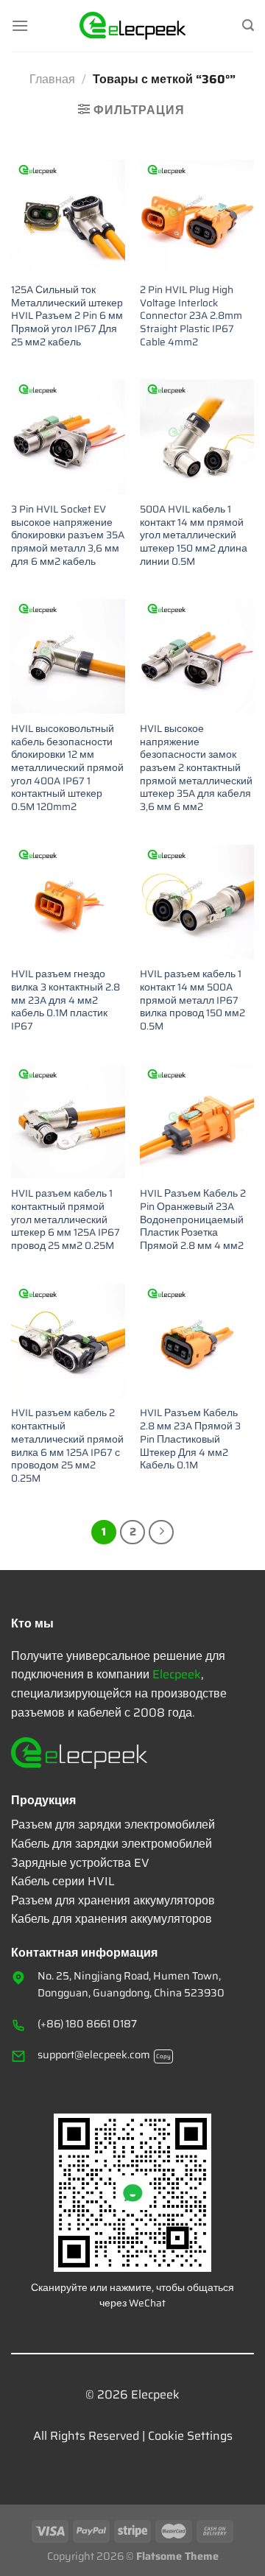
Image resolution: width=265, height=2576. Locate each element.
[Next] (161, 1532)
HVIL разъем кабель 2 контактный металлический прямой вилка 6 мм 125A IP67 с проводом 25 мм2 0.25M (67, 1446)
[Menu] (20, 25)
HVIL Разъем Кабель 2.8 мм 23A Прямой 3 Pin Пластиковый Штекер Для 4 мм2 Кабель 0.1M (190, 1439)
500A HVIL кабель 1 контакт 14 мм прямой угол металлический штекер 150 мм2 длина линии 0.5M (194, 535)
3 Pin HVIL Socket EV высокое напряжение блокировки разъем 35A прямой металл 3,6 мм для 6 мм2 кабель (68, 535)
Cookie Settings (190, 2436)
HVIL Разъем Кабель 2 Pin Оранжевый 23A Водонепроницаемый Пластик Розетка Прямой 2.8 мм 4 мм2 (193, 1220)
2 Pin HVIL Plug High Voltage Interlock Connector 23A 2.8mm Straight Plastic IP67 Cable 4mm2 (191, 316)
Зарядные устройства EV (80, 1863)
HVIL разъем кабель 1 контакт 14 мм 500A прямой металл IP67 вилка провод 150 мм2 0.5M (192, 1000)
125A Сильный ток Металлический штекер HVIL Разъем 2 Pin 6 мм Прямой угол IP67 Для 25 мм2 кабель (67, 316)
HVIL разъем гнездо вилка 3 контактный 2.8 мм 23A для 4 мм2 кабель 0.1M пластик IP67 (66, 1000)
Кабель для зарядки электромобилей (112, 1844)
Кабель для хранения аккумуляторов (112, 1919)
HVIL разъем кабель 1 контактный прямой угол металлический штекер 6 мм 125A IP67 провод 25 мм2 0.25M (66, 1220)
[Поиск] (248, 25)
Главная (52, 79)
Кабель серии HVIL (63, 1881)
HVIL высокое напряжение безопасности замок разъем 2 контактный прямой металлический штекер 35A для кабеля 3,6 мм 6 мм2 (196, 768)
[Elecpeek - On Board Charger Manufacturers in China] (133, 26)
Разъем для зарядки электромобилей (113, 1824)
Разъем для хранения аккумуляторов (113, 1900)
